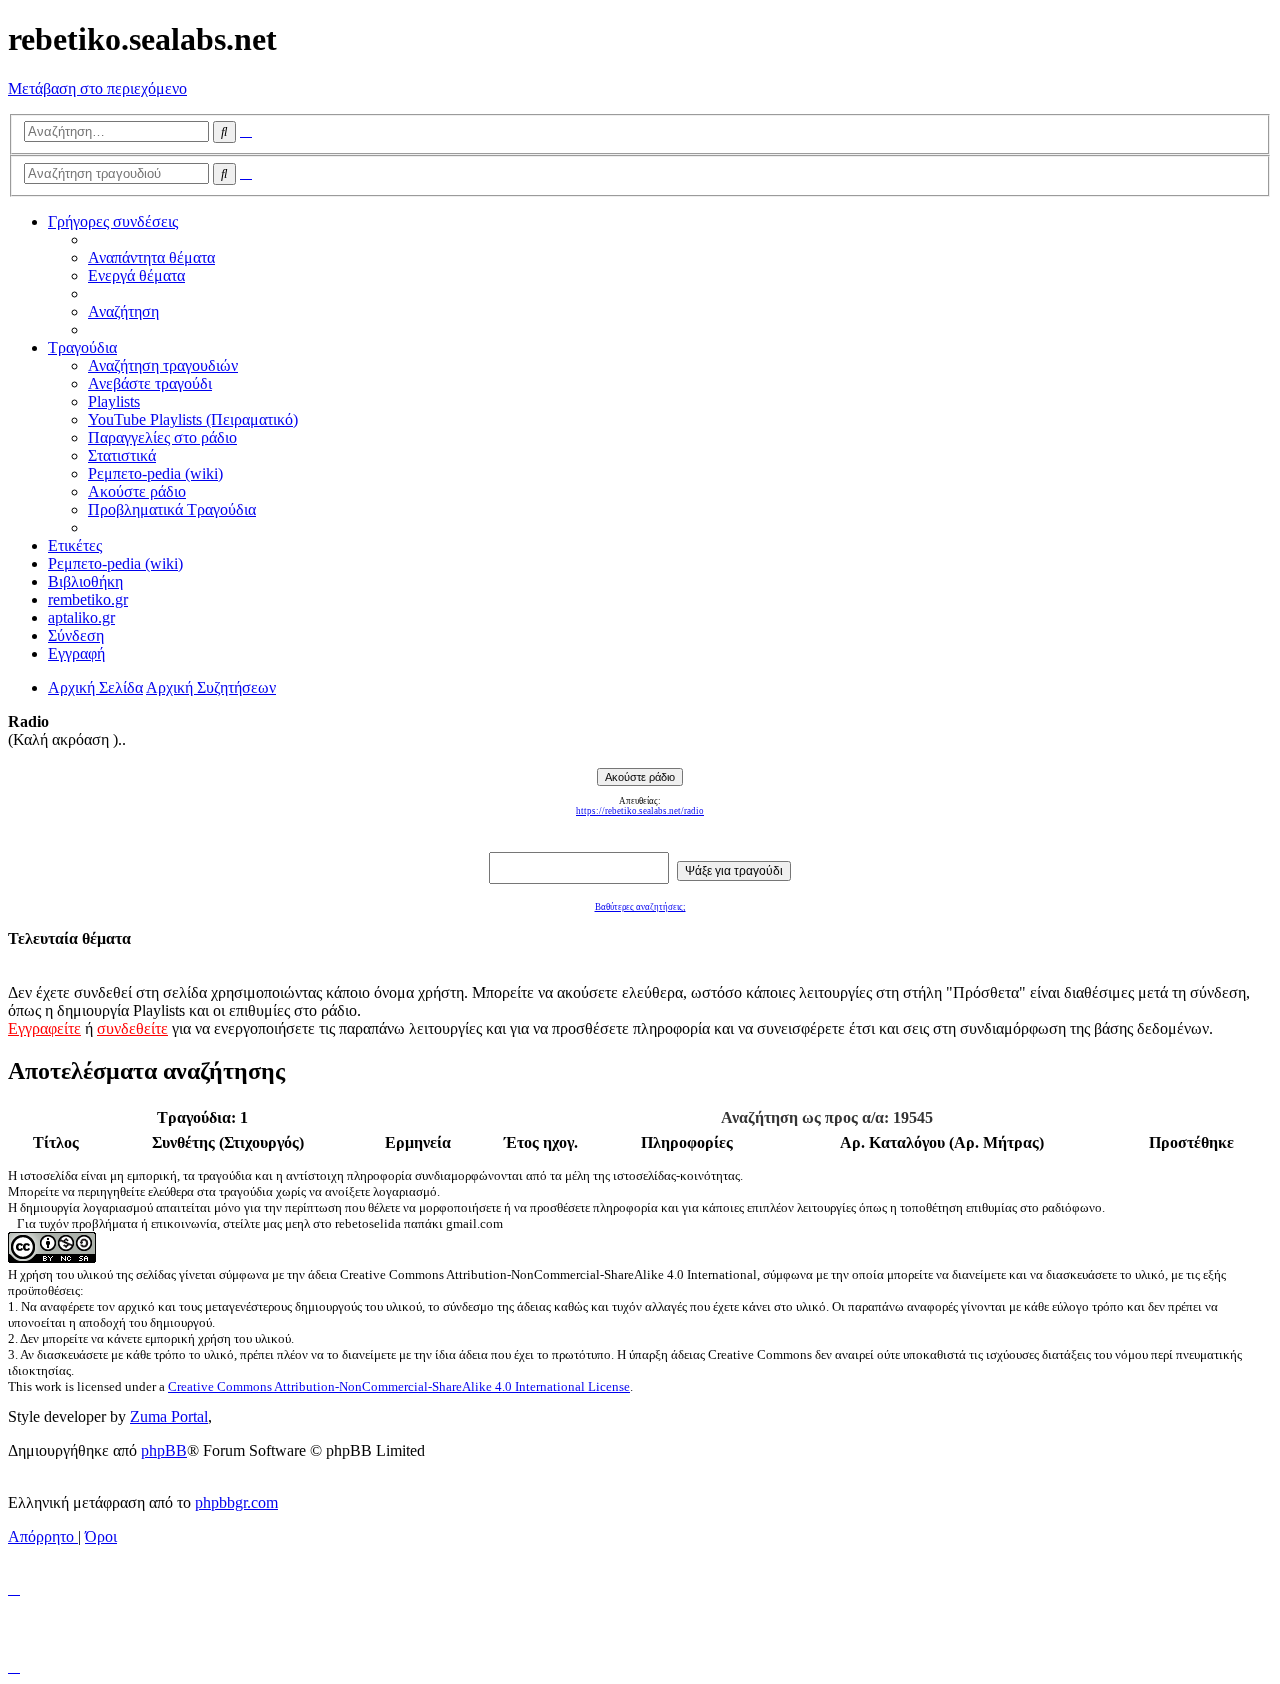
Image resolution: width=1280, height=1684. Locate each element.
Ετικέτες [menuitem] (75, 545)
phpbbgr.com (236, 1502)
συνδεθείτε (132, 1028)
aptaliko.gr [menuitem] (81, 617)
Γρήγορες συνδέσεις (113, 221)
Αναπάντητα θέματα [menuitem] (151, 257)
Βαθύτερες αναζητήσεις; (640, 907)
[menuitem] (43, 1536)
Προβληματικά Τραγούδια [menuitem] (172, 509)
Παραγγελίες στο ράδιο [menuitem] (162, 437)
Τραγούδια (82, 347)
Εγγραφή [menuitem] (76, 653)
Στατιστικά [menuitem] (122, 455)
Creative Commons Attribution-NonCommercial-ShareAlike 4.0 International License (399, 1386)
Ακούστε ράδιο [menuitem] (137, 491)
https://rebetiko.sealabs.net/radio (640, 811)
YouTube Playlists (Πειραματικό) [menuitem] (193, 419)
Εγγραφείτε (44, 1028)
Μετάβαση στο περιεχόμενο (97, 88)
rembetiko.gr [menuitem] (88, 599)
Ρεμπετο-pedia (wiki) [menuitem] (155, 473)
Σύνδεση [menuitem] (76, 635)
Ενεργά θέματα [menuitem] (136, 275)
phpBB (164, 1450)
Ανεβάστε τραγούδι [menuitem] (150, 383)
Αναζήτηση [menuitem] (123, 311)
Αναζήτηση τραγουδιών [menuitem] (163, 365)
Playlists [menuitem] (114, 401)
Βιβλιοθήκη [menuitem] (85, 581)
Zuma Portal (169, 1416)
